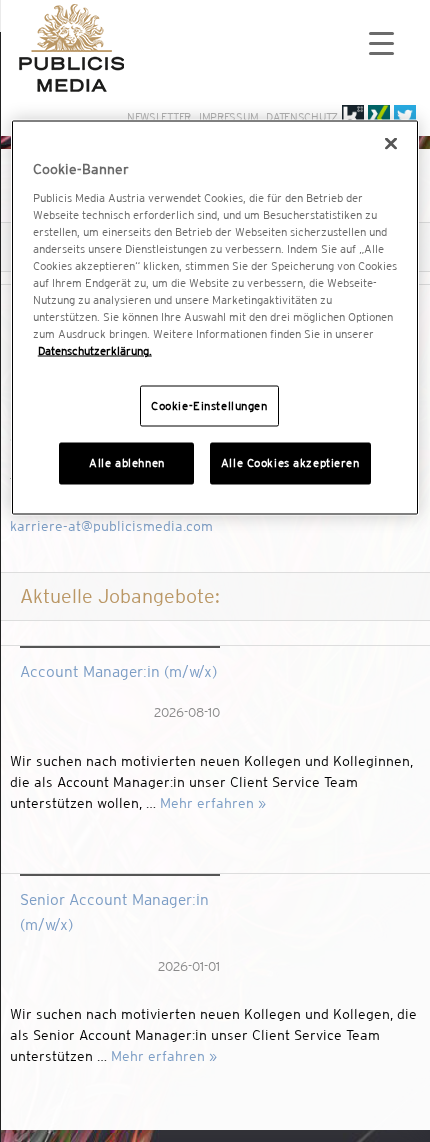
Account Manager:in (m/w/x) (118, 671)
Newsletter (159, 117)
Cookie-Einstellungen (209, 405)
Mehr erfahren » (213, 803)
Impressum (228, 117)
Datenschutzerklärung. (95, 351)
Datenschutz (302, 117)
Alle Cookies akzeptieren (290, 463)
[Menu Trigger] (381, 42)
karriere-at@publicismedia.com (111, 526)
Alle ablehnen (126, 463)
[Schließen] (391, 144)
